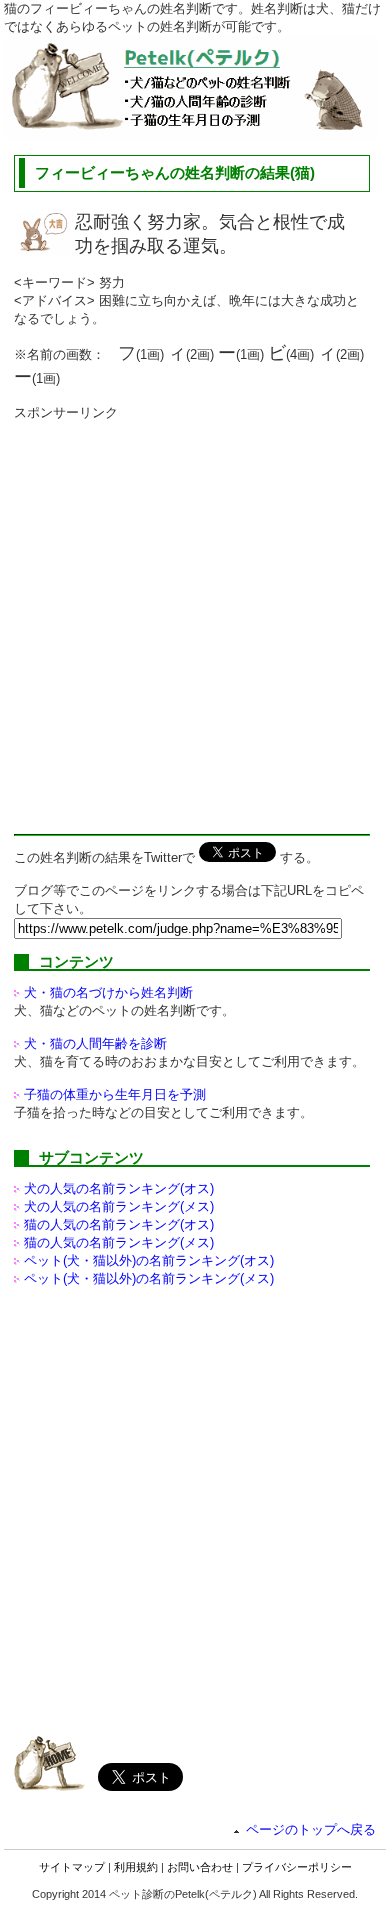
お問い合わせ (200, 1867)
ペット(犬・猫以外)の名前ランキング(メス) (149, 1278)
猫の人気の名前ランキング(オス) (119, 1224)
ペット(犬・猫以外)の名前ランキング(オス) (149, 1260)
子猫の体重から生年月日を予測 (115, 1094)
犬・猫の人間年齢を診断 (95, 1043)
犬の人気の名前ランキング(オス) (119, 1188)
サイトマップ (72, 1867)
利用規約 (136, 1867)
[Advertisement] (195, 617)
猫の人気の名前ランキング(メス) (119, 1242)
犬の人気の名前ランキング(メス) (119, 1206)
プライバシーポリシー (297, 1867)
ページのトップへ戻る (311, 1829)
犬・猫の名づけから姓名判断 (108, 992)
